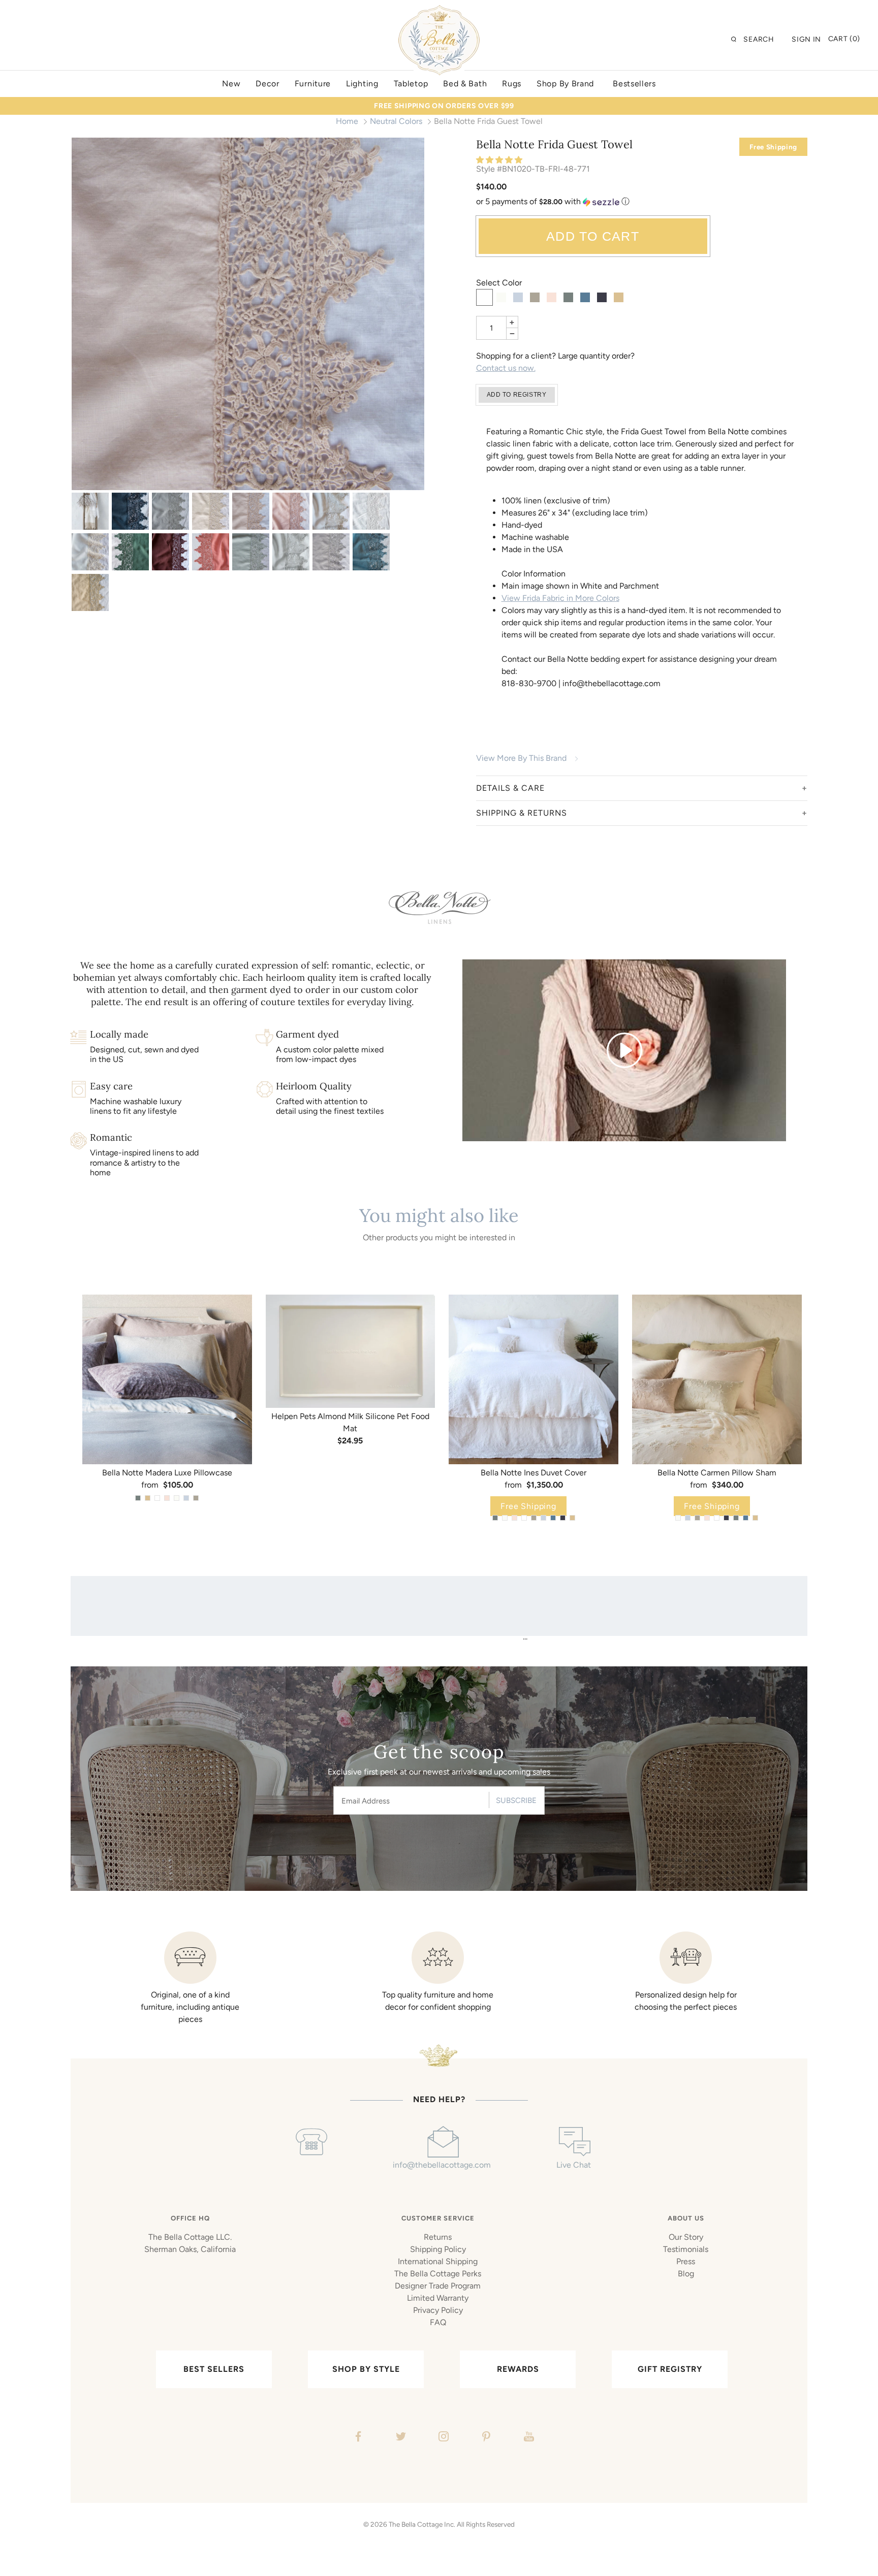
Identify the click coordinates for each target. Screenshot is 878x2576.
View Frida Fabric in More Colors (560, 598)
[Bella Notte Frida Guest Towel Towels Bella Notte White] (371, 511)
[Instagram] (442, 2438)
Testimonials (686, 2249)
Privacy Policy (438, 2310)
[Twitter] (400, 2438)
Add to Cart (593, 236)
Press (686, 2261)
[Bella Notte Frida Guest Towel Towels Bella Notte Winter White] (90, 552)
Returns (438, 2237)
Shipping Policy (438, 2249)
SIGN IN (806, 39)
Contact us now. (506, 368)
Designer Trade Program (438, 2286)
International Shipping (438, 2261)
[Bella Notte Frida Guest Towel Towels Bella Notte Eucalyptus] (251, 552)
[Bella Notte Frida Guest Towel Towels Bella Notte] (90, 511)
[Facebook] (357, 2438)
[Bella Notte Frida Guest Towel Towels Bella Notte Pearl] (248, 314)
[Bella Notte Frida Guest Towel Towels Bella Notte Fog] (331, 552)
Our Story (686, 2237)
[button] (500, 160)
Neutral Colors (396, 121)
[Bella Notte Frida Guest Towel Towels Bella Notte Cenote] (371, 552)
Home (347, 121)
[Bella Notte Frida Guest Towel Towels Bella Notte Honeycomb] (90, 592)
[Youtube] (528, 2438)
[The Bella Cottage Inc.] (439, 11)
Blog (686, 2274)
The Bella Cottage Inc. (422, 2524)
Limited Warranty (438, 2298)
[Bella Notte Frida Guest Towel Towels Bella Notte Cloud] (291, 552)
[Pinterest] (485, 2438)
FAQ (438, 2322)
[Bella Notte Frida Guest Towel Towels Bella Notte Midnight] (130, 511)
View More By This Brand (521, 758)
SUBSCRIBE (516, 1800)
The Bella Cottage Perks (438, 2274)
